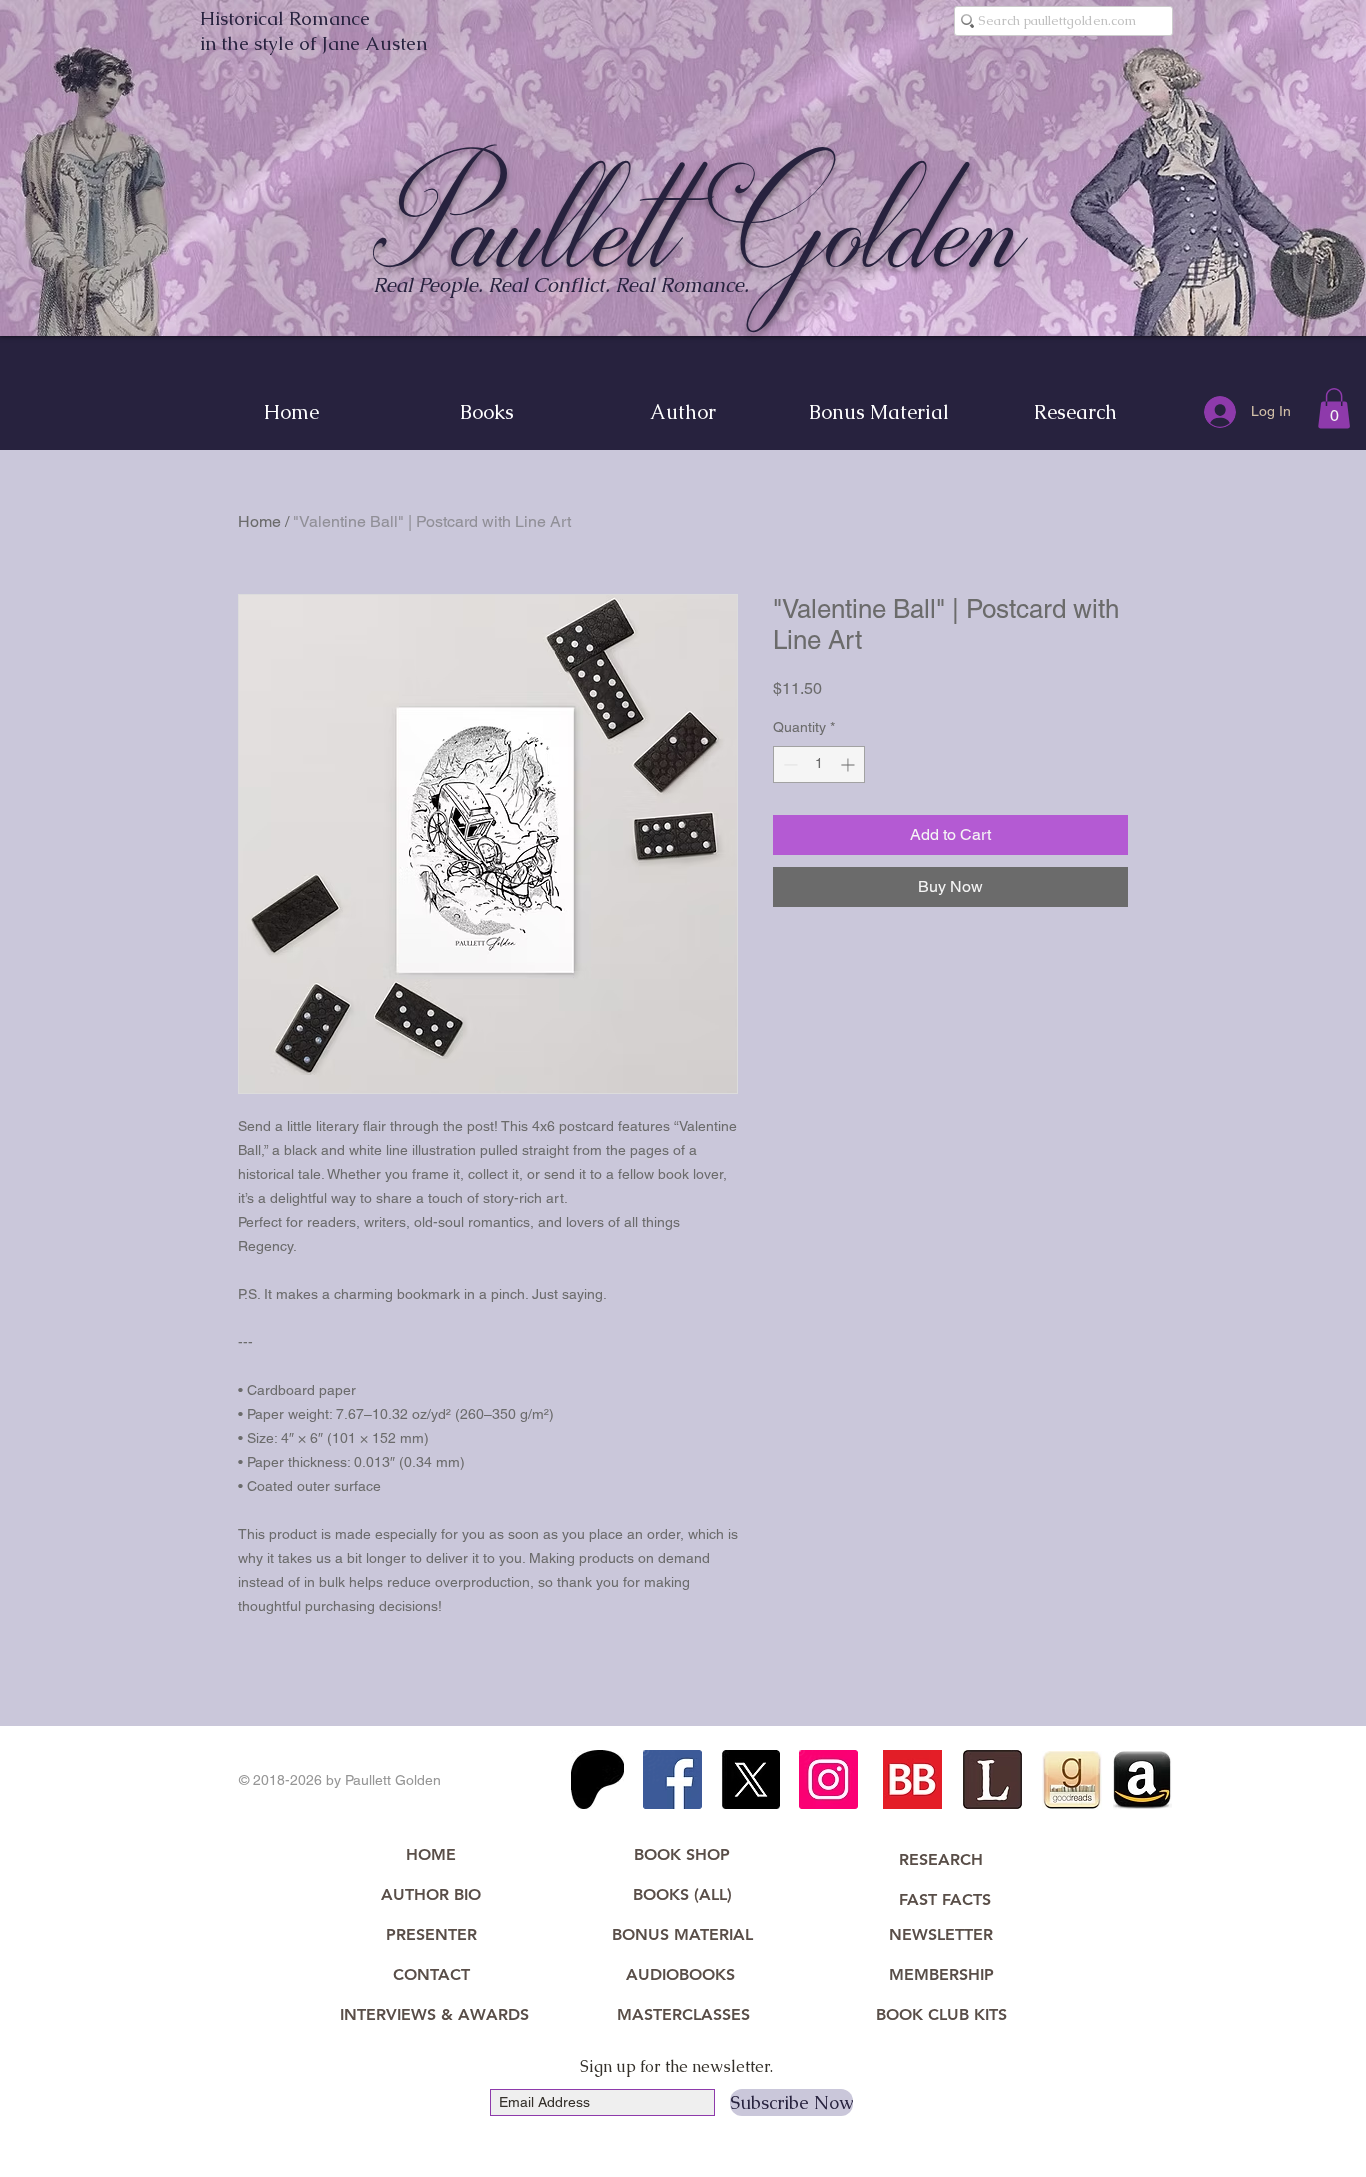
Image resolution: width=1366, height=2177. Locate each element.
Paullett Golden (699, 227)
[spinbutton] (819, 764)
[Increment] (849, 764)
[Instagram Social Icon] (828, 1779)
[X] (750, 1779)
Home (259, 521)
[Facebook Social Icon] (672, 1779)
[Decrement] (788, 764)
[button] (1334, 408)
